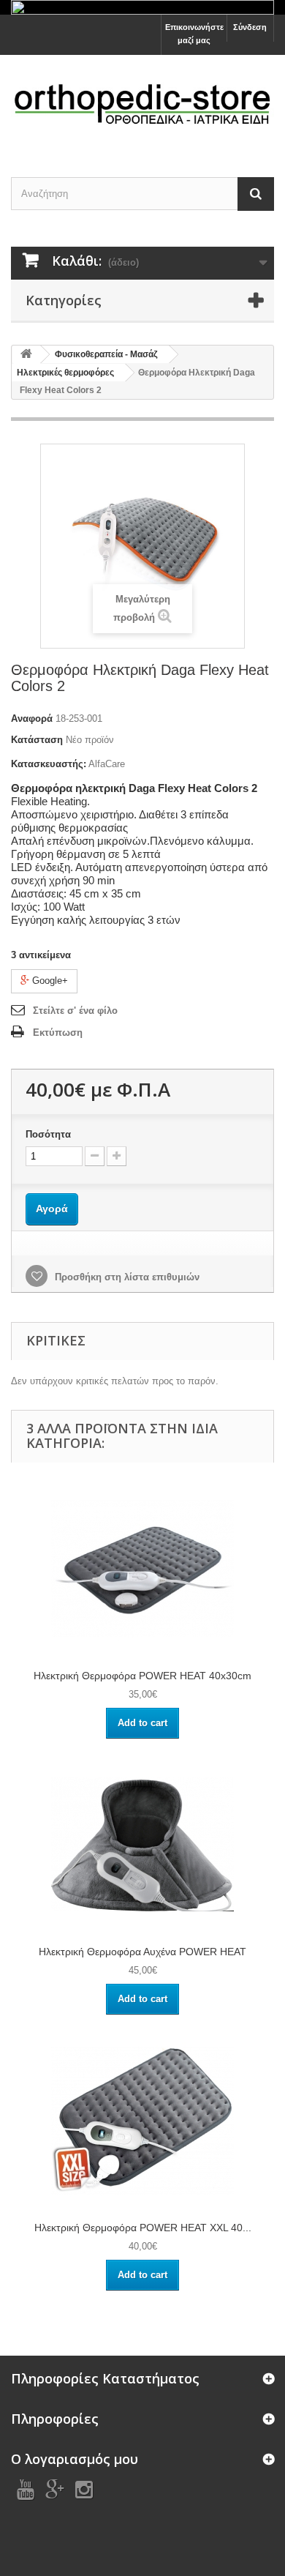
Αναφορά (32, 718)
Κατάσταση (37, 740)
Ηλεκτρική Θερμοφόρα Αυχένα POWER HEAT (142, 1952)
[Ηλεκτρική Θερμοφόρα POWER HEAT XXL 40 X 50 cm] (142, 2120)
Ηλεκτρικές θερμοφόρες (65, 373)
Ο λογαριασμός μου (75, 2459)
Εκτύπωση (58, 1033)
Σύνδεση (250, 27)
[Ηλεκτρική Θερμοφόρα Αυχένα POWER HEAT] (142, 1844)
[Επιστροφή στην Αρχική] (26, 355)
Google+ (49, 981)
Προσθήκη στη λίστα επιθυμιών (126, 1277)
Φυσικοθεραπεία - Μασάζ (106, 354)
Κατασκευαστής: (49, 764)
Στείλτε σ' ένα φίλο (75, 1011)
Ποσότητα (48, 1134)
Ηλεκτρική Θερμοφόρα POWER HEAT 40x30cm (142, 1676)
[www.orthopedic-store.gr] (142, 103)
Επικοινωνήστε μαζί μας (194, 34)
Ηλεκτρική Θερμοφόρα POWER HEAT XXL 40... (143, 2228)
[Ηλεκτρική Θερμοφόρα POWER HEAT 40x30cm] (142, 1568)
